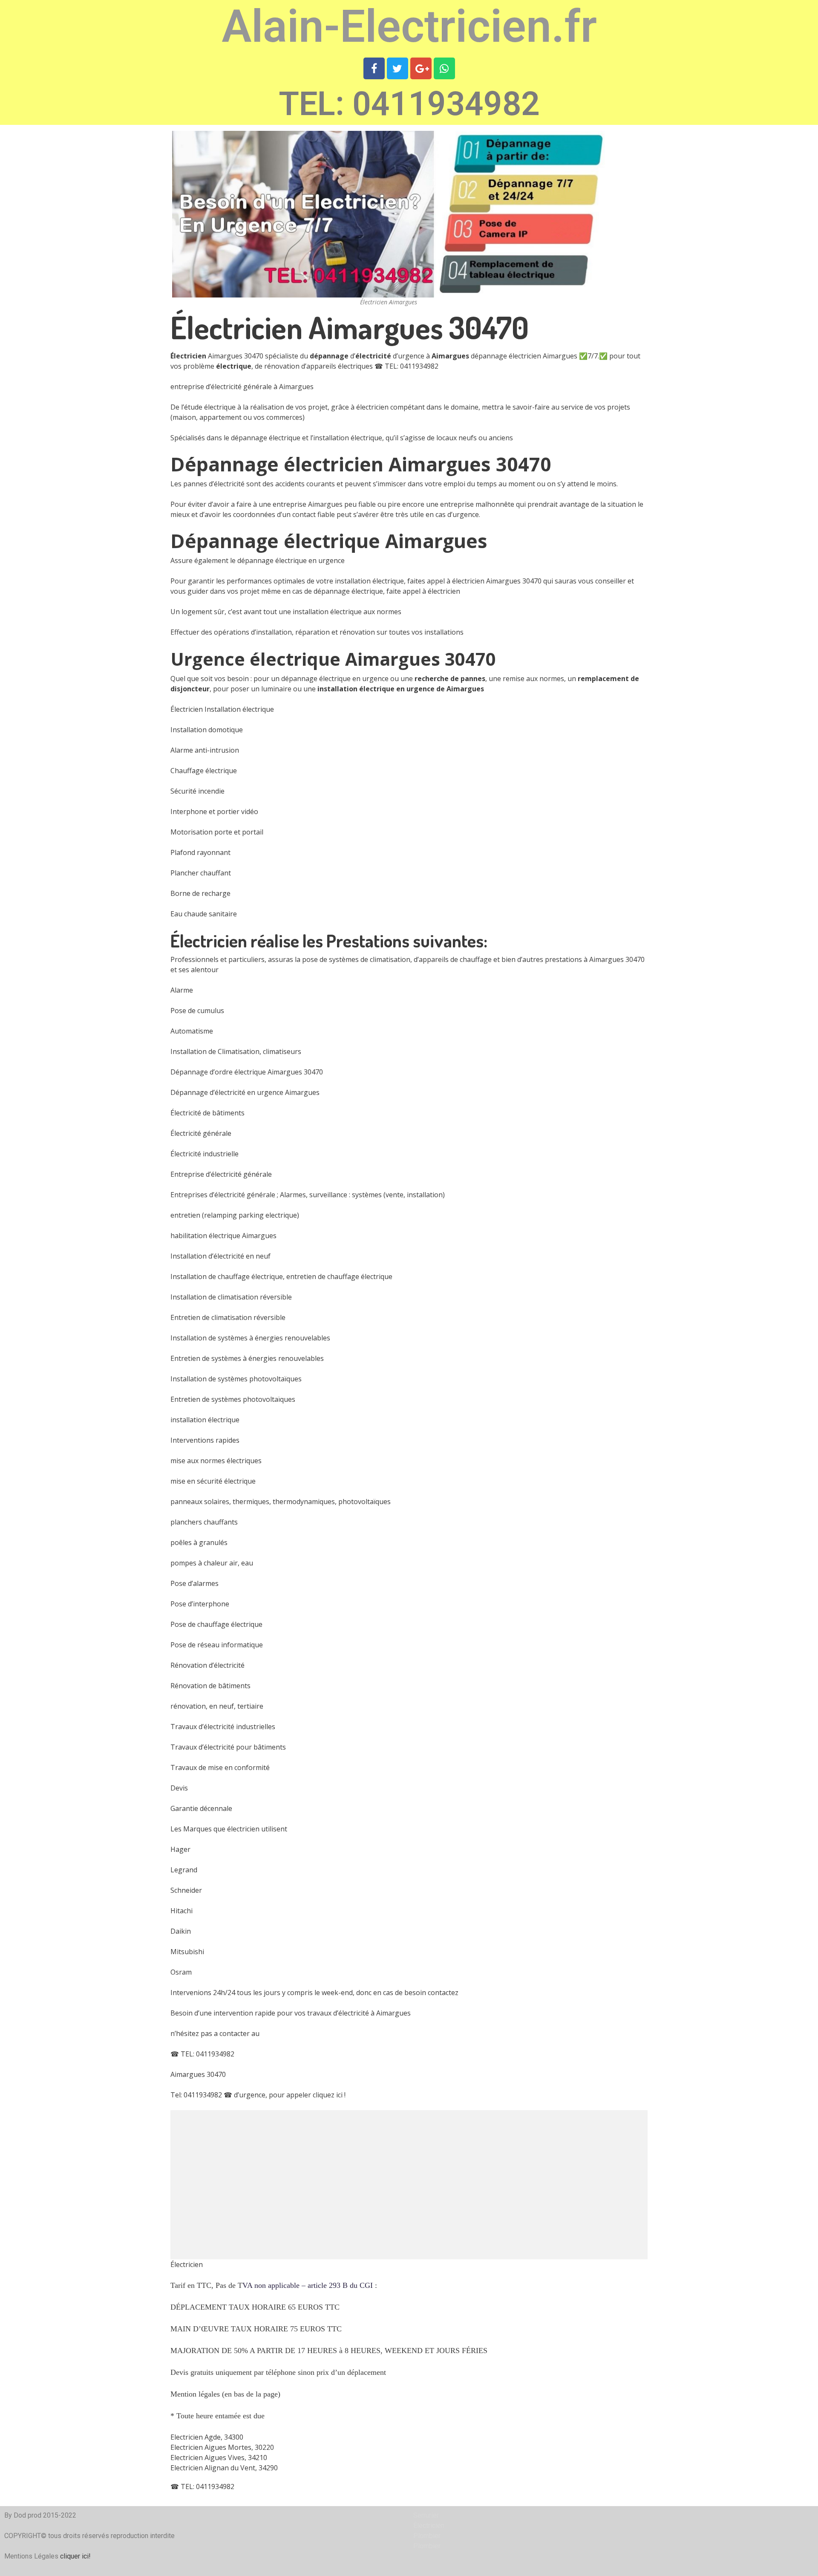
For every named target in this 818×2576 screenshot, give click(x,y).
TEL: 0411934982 (409, 104)
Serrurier (426, 2515)
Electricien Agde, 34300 (207, 2437)
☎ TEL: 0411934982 (406, 366)
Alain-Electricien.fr (409, 27)
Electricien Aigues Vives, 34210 (219, 2458)
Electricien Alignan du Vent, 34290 (224, 2468)
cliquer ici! (75, 2556)
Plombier (427, 2536)
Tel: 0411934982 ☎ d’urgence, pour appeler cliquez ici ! (258, 2095)
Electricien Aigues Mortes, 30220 (222, 2447)
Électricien (187, 2264)
